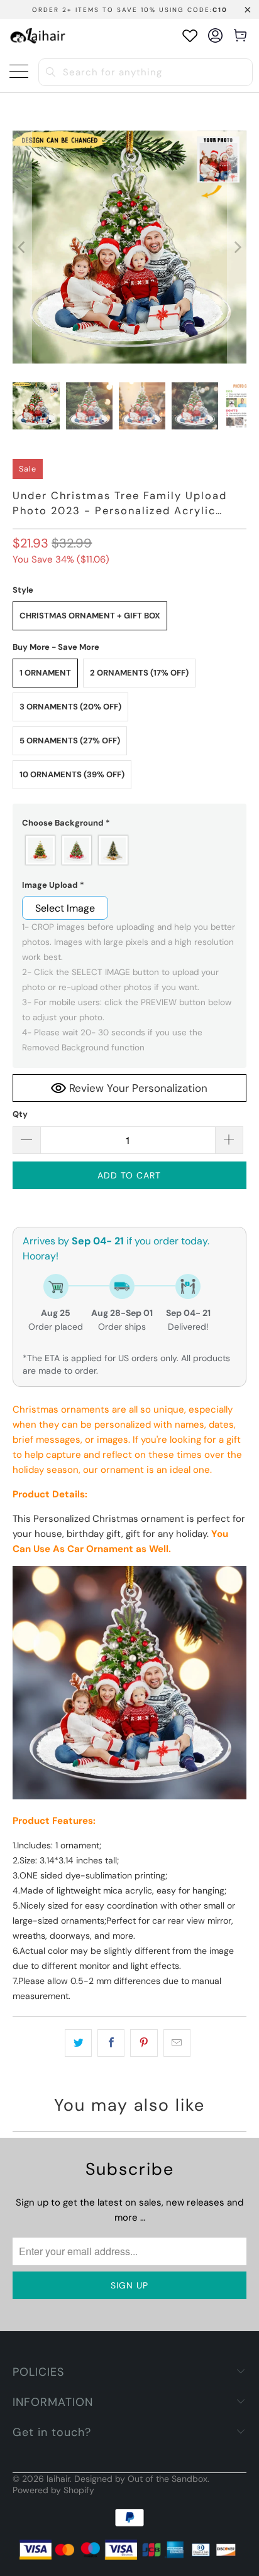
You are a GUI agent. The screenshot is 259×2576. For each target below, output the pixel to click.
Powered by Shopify (53, 2490)
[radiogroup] (129, 850)
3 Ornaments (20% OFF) (70, 707)
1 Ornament (45, 673)
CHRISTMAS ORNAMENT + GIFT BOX (90, 616)
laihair (58, 2479)
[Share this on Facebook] (111, 2043)
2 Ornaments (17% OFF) (139, 673)
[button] (129, 823)
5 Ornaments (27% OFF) (70, 741)
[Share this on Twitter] (78, 2043)
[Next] (237, 247)
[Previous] (22, 247)
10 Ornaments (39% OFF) (72, 774)
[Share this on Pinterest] (144, 2043)
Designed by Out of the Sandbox (141, 2479)
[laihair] (38, 35)
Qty (20, 1114)
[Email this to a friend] (177, 2043)
